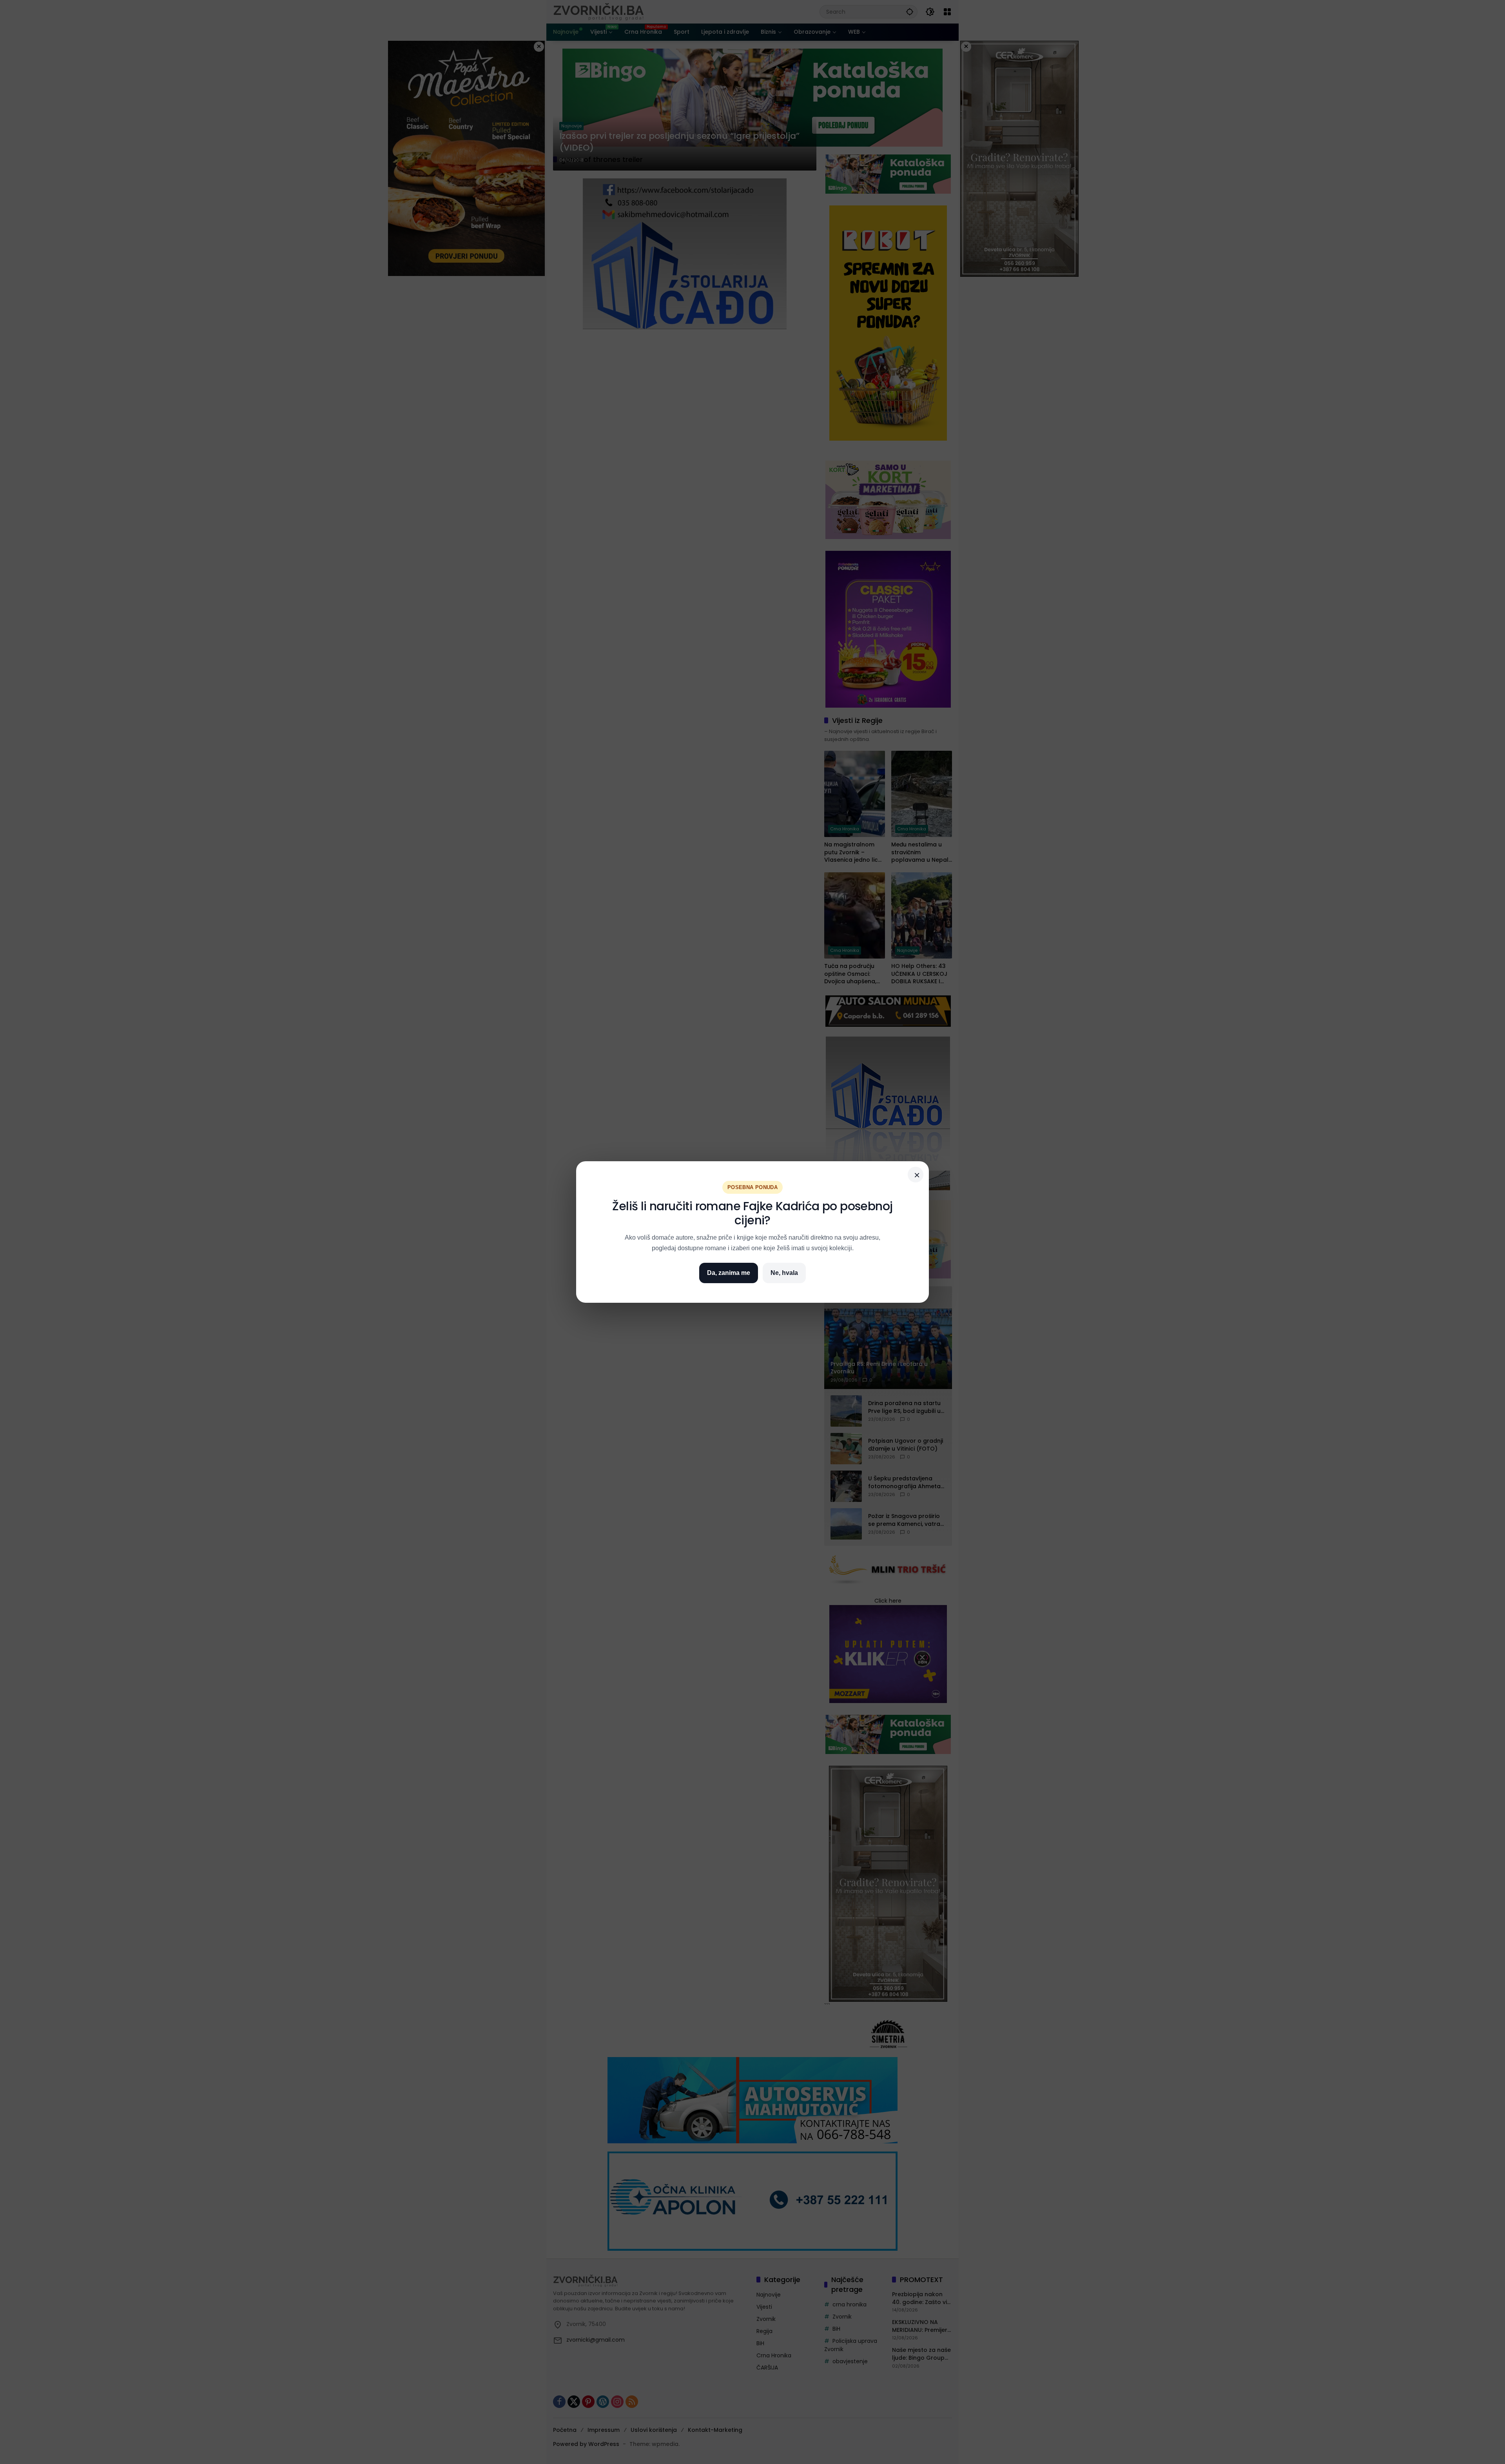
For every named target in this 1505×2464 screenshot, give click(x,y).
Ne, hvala (784, 1273)
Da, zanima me (729, 1273)
